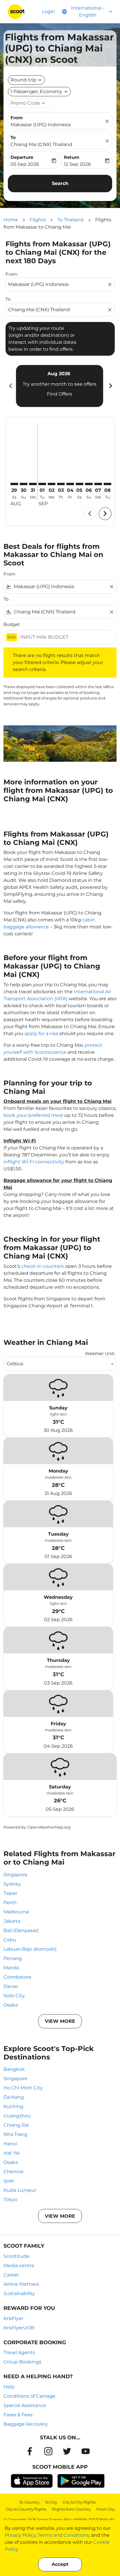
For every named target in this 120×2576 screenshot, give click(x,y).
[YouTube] (86, 2451)
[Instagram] (48, 2451)
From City (106, 2509)
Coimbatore (17, 1977)
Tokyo (10, 2200)
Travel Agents (19, 2352)
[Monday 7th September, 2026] (98, 484)
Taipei (10, 1893)
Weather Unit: (100, 1353)
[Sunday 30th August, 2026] (24, 484)
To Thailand (70, 220)
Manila (11, 1968)
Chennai (13, 2172)
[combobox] (57, 284)
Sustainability (19, 2293)
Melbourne (16, 1912)
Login (48, 11)
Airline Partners (21, 2284)
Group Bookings (22, 2362)
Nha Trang (15, 2134)
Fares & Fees (18, 2415)
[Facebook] (30, 2451)
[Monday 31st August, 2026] (33, 484)
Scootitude (16, 2256)
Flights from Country (71, 2509)
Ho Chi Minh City (23, 2088)
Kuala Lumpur (20, 2190)
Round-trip (23, 80)
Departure (22, 157)
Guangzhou (17, 2116)
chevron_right (110, 386)
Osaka (11, 2005)
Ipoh (9, 2181)
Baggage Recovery (26, 2424)
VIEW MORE (60, 2021)
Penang (13, 1958)
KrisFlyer (13, 2318)
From (17, 118)
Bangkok (14, 2069)
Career (11, 2275)
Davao (11, 1986)
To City (51, 2502)
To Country (29, 2502)
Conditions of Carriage (29, 2396)
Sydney (12, 1884)
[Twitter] (67, 2451)
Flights (38, 220)
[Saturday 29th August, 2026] (14, 484)
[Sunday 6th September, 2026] (89, 484)
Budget (12, 624)
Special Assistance (25, 2405)
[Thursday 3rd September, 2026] (61, 484)
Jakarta (12, 1921)
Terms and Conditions (63, 2535)
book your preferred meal (33, 1115)
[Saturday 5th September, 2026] (80, 484)
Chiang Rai (16, 2125)
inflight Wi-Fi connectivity (34, 1162)
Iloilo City (14, 1996)
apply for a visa (41, 1034)
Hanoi (10, 2144)
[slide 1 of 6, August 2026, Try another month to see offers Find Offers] (60, 386)
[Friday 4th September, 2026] (70, 484)
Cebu (10, 1940)
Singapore (15, 1875)
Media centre (19, 2266)
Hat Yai (12, 2153)
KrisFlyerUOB (19, 2328)
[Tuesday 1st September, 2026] (42, 484)
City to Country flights (26, 2509)
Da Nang (14, 2097)
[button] (39, 92)
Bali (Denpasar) (21, 1930)
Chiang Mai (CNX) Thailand (41, 144)
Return (72, 157)
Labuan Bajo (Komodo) (30, 1949)
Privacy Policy (20, 2535)
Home (11, 220)
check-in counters (43, 1266)
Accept (60, 2564)
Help (9, 2387)
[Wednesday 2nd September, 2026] (52, 484)
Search (60, 183)
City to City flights (79, 2502)
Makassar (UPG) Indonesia (41, 125)
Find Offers (60, 394)
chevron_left (10, 386)
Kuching (13, 2106)
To (13, 137)
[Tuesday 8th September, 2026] (107, 484)
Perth (10, 1903)
